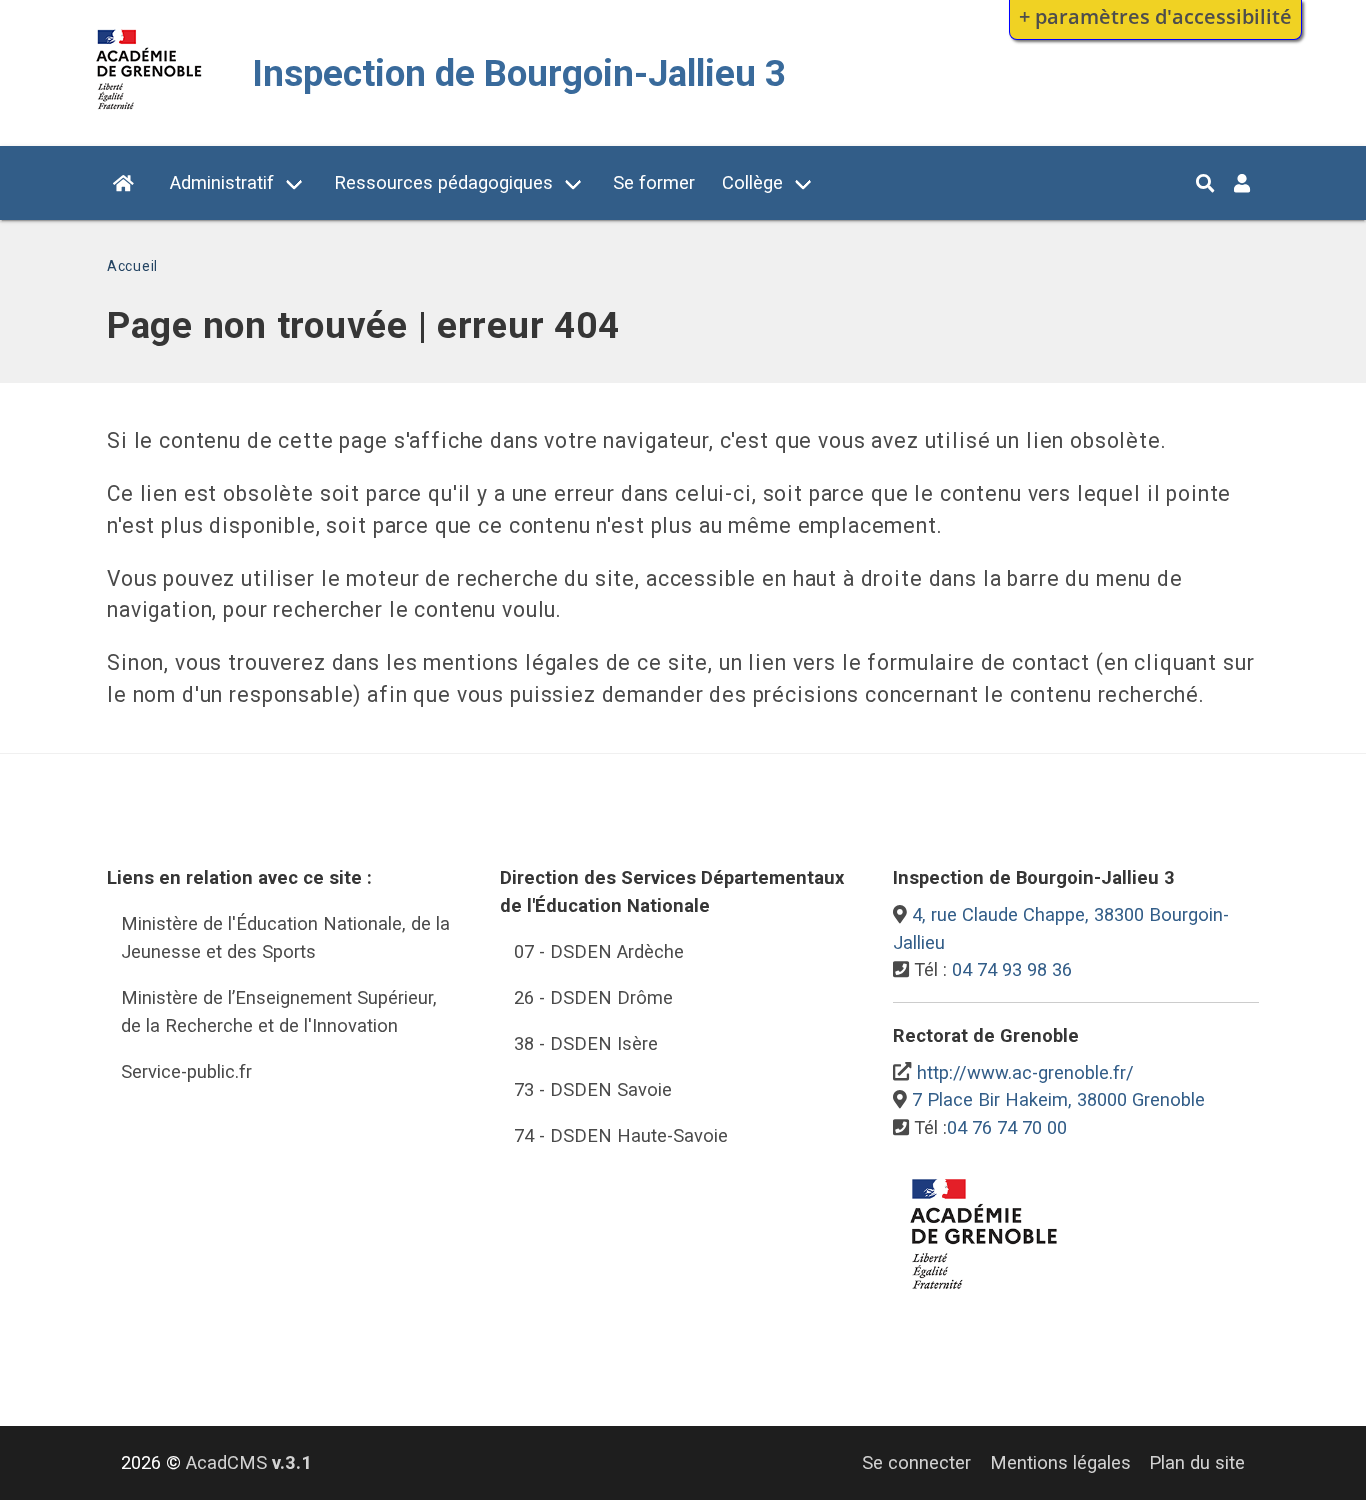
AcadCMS (249, 1462)
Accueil (132, 266)
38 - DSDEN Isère (586, 1043)
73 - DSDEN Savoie (593, 1089)
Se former (654, 182)
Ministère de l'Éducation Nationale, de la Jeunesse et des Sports (285, 937)
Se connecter (916, 1462)
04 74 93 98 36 (1012, 969)
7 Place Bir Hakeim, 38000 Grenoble (1058, 1099)
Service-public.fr (186, 1071)
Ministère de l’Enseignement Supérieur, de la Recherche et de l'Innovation (279, 1011)
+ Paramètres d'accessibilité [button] (1155, 16)
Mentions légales (1060, 1462)
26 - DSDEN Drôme (593, 997)
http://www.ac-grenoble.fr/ (1025, 1072)
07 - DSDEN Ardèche (599, 951)
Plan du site (1197, 1462)
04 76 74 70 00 (1007, 1127)
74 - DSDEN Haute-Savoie (621, 1135)
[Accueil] (149, 113)
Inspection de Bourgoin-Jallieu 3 (519, 73)
